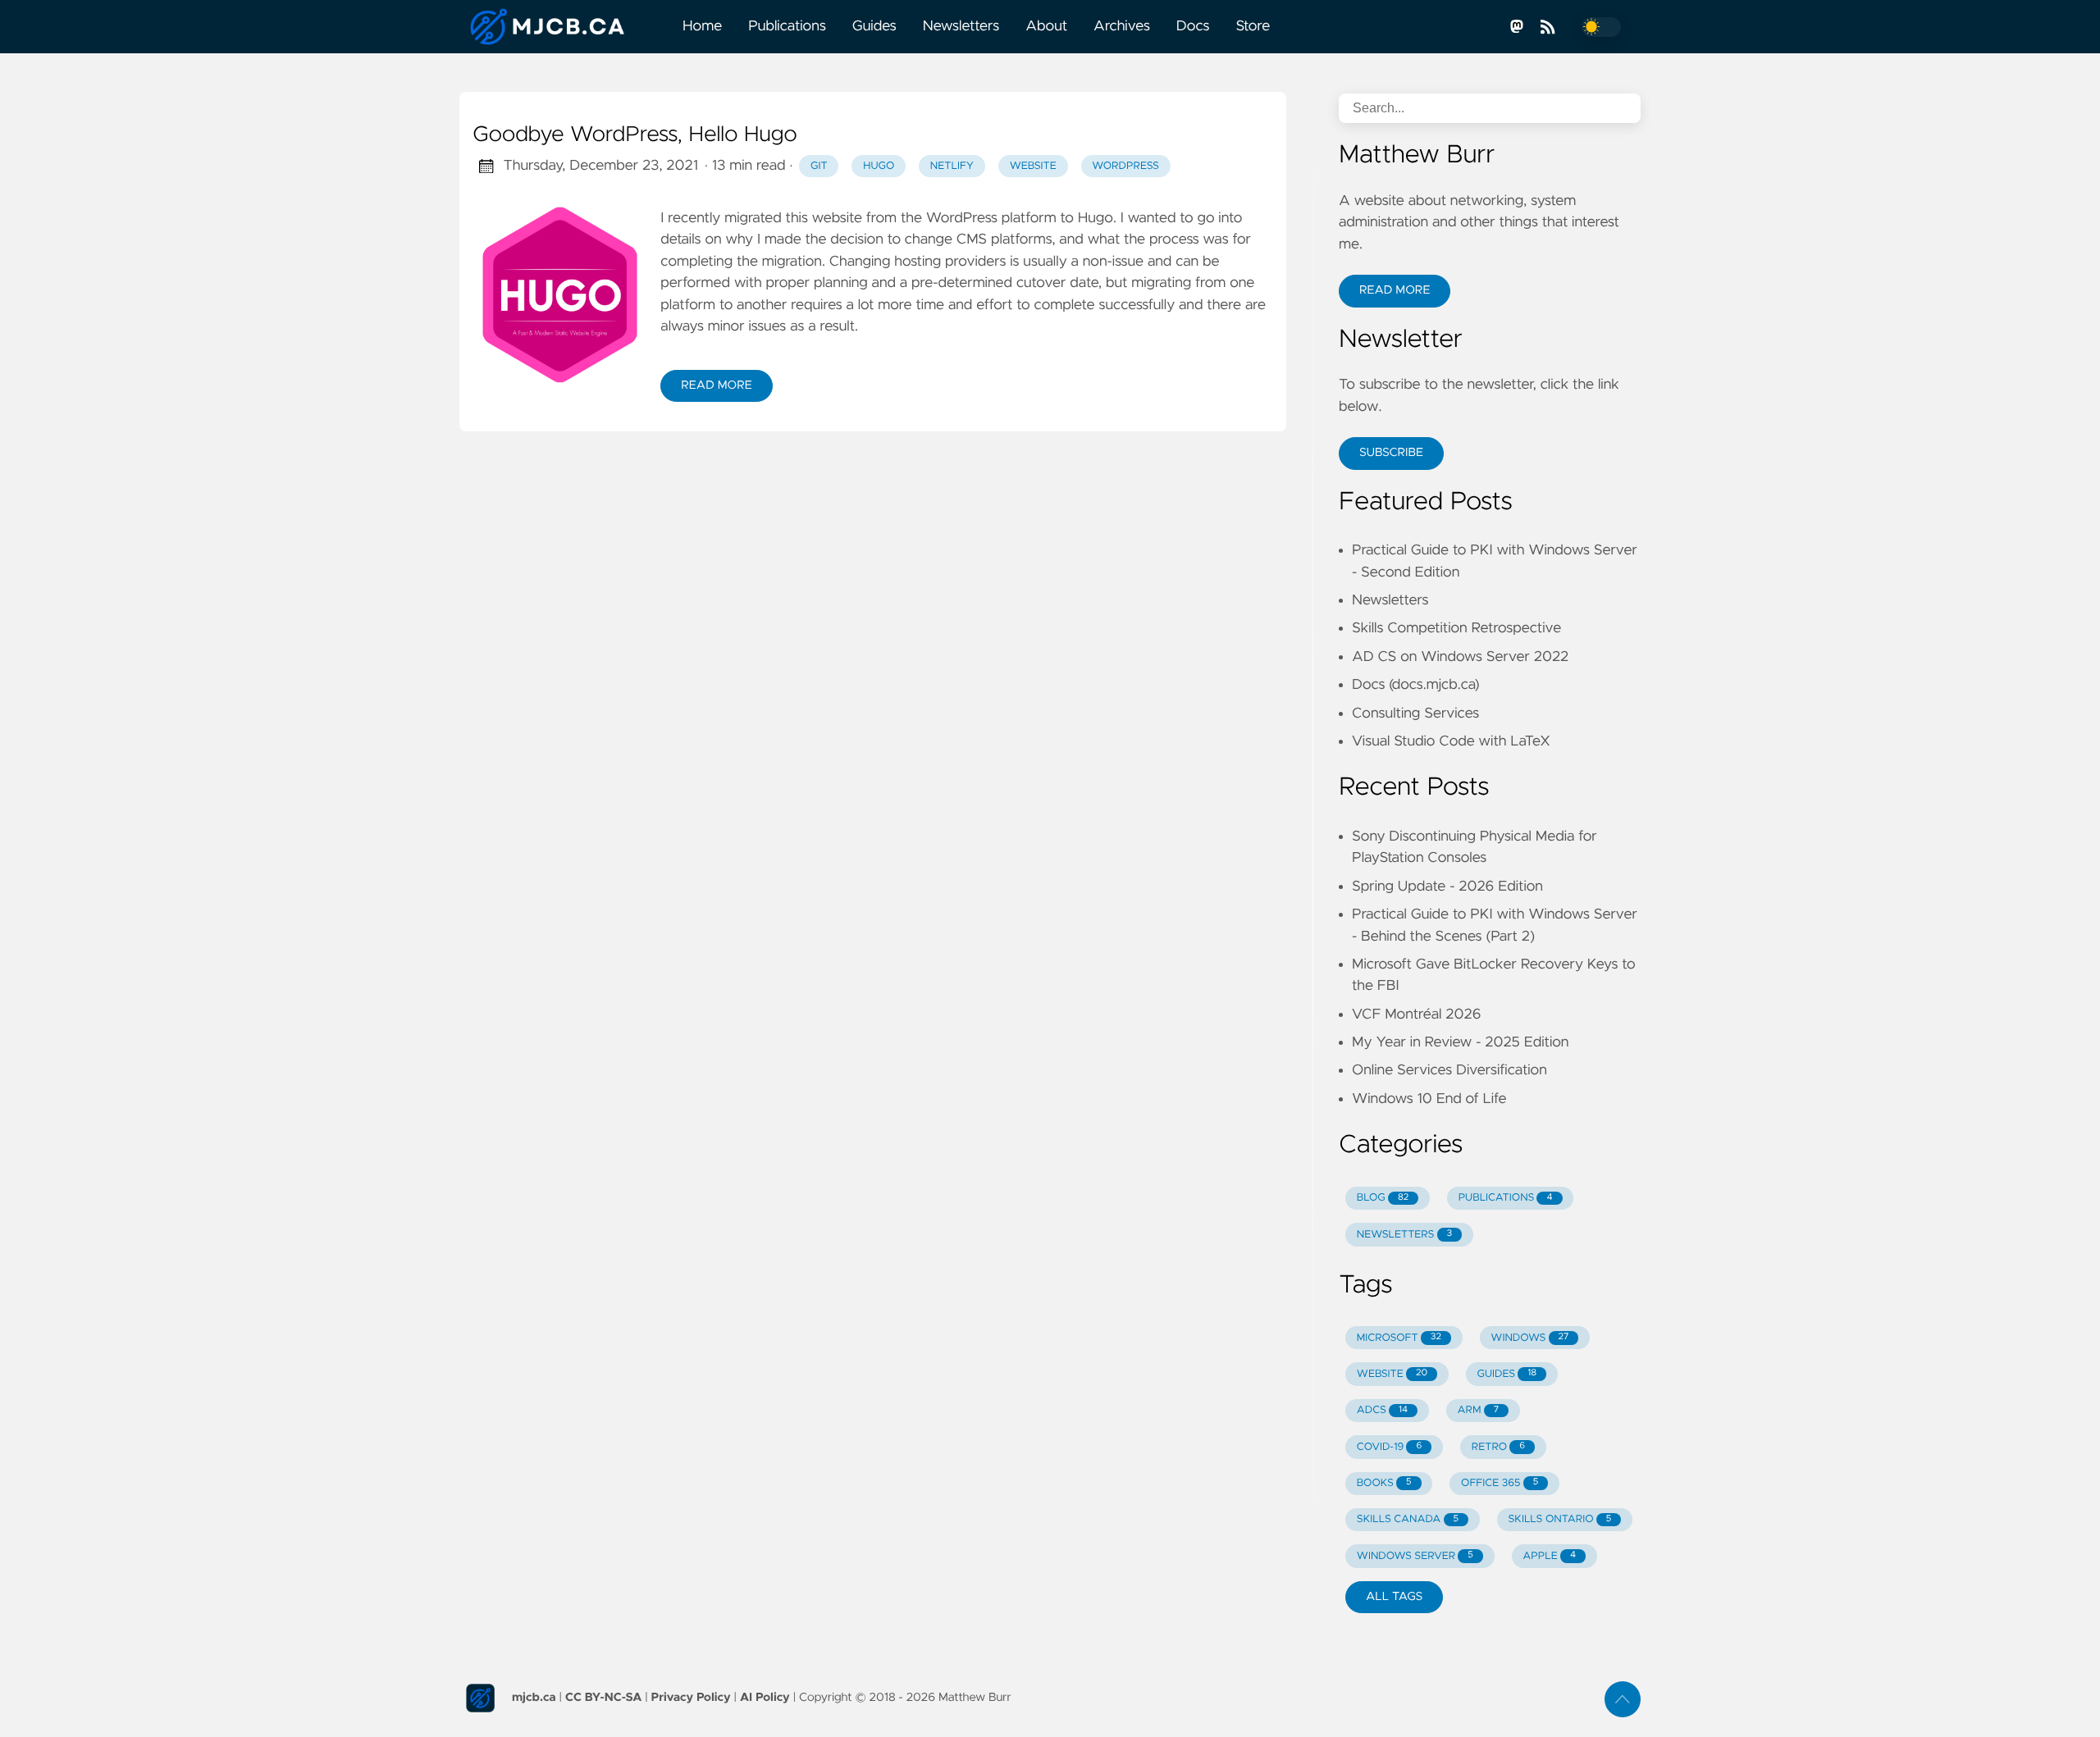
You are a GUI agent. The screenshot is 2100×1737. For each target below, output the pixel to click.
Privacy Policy (691, 1698)
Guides (874, 26)
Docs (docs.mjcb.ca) (1416, 685)
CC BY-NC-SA (603, 1698)
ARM (1479, 1410)
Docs (1193, 26)
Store (1253, 26)
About (1046, 26)
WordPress (1125, 166)
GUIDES (1507, 1374)
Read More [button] (1395, 290)
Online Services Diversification (1449, 1070)
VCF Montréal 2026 (1416, 1014)
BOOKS (1384, 1483)
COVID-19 (1390, 1447)
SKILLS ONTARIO (1560, 1519)
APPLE (1549, 1556)
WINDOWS (1529, 1338)
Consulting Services (1415, 713)
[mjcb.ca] (564, 27)
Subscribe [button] (1391, 453)
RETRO (1498, 1447)
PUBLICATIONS (1506, 1198)
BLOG (1383, 1198)
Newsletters (961, 26)
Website (1033, 166)
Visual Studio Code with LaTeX (1451, 741)
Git (819, 166)
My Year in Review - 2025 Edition (1460, 1042)
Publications (787, 26)
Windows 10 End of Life (1429, 1099)
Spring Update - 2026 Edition (1447, 887)
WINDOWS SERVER (1415, 1556)
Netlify (952, 166)
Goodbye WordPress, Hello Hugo (635, 135)
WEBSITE (1392, 1374)
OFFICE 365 (1500, 1483)
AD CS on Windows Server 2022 (1460, 657)
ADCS (1382, 1410)
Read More (716, 385)
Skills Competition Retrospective (1456, 628)
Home (702, 26)
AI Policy (765, 1698)
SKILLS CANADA (1408, 1519)
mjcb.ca (534, 1698)
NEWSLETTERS (1404, 1235)
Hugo (879, 166)
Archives (1122, 26)
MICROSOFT (1399, 1338)
